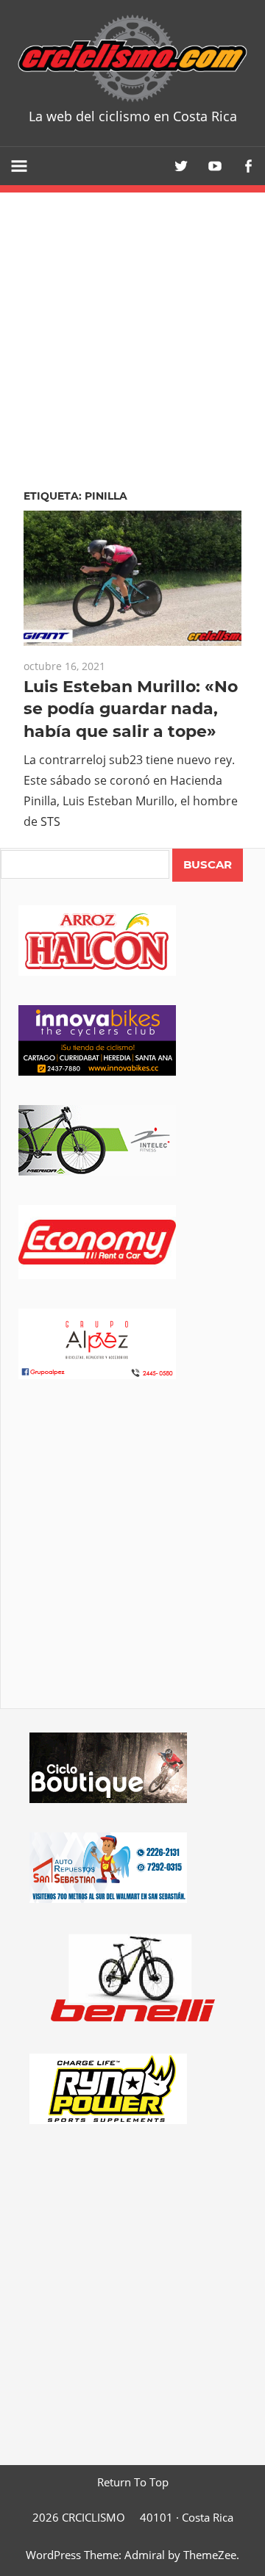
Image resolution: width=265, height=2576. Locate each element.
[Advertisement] (132, 1564)
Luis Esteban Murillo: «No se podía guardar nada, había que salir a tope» (131, 709)
